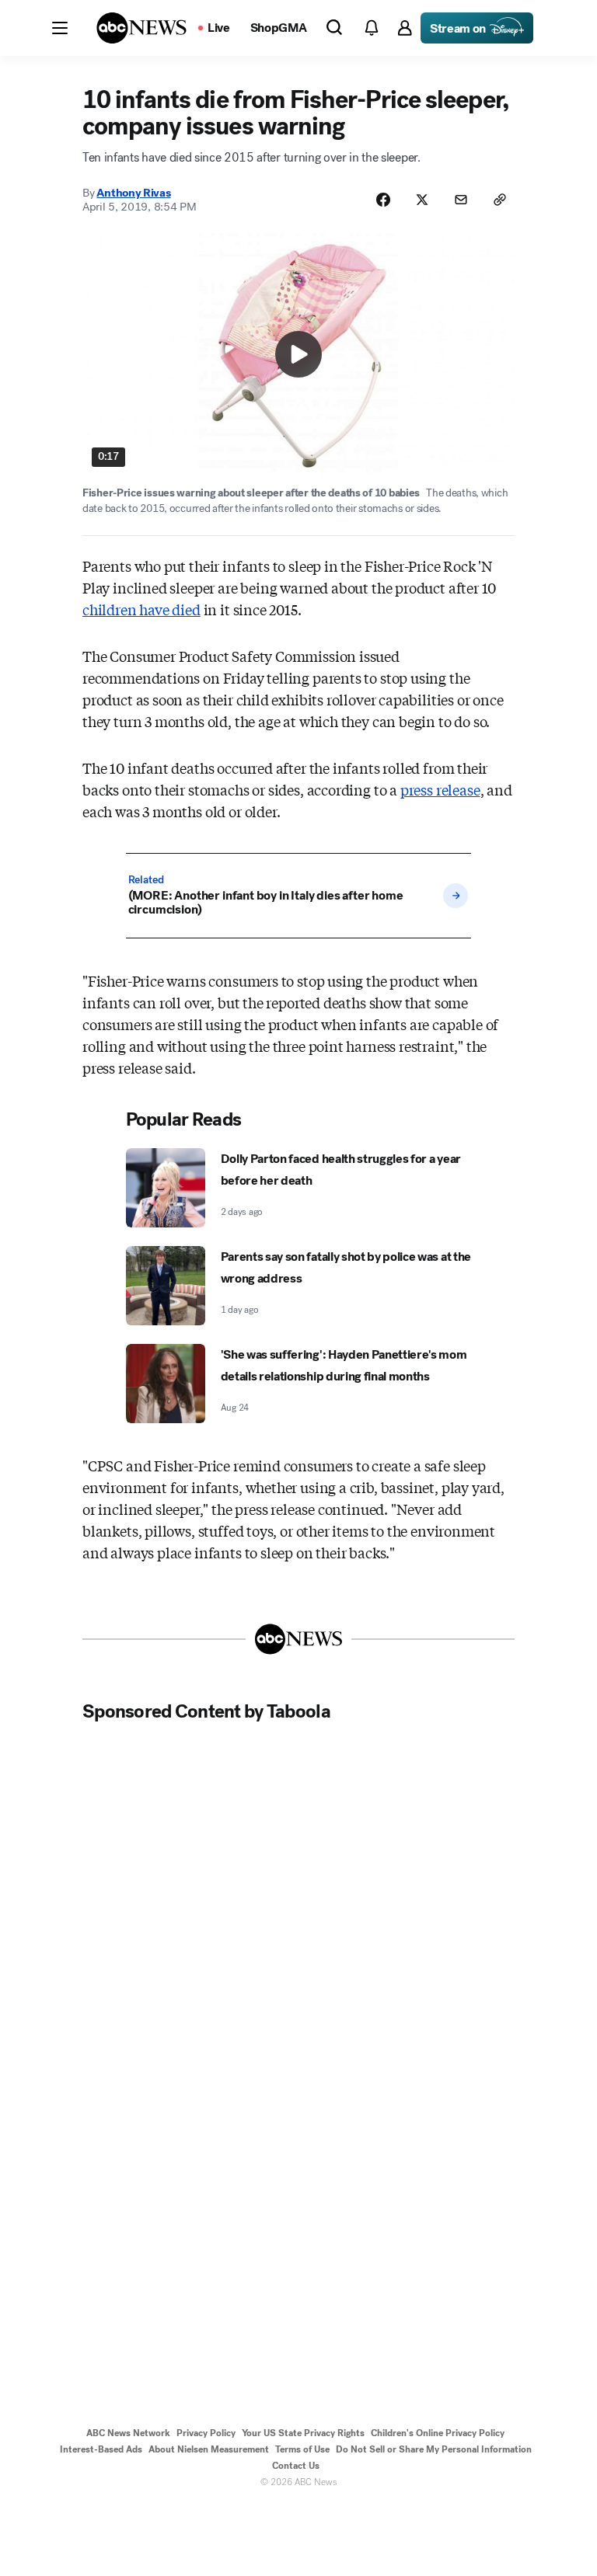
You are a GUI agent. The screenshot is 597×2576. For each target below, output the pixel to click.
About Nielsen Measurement (209, 2449)
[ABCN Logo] (141, 28)
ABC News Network (128, 2433)
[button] (60, 28)
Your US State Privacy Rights (303, 2433)
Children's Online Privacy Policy (438, 2433)
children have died (141, 609)
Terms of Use (302, 2449)
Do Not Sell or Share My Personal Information (434, 2449)
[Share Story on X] (422, 200)
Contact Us (296, 2466)
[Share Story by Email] (461, 200)
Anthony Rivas (133, 193)
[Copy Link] (500, 200)
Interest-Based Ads (101, 2449)
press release (440, 789)
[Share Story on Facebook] (383, 200)
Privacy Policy (206, 2433)
